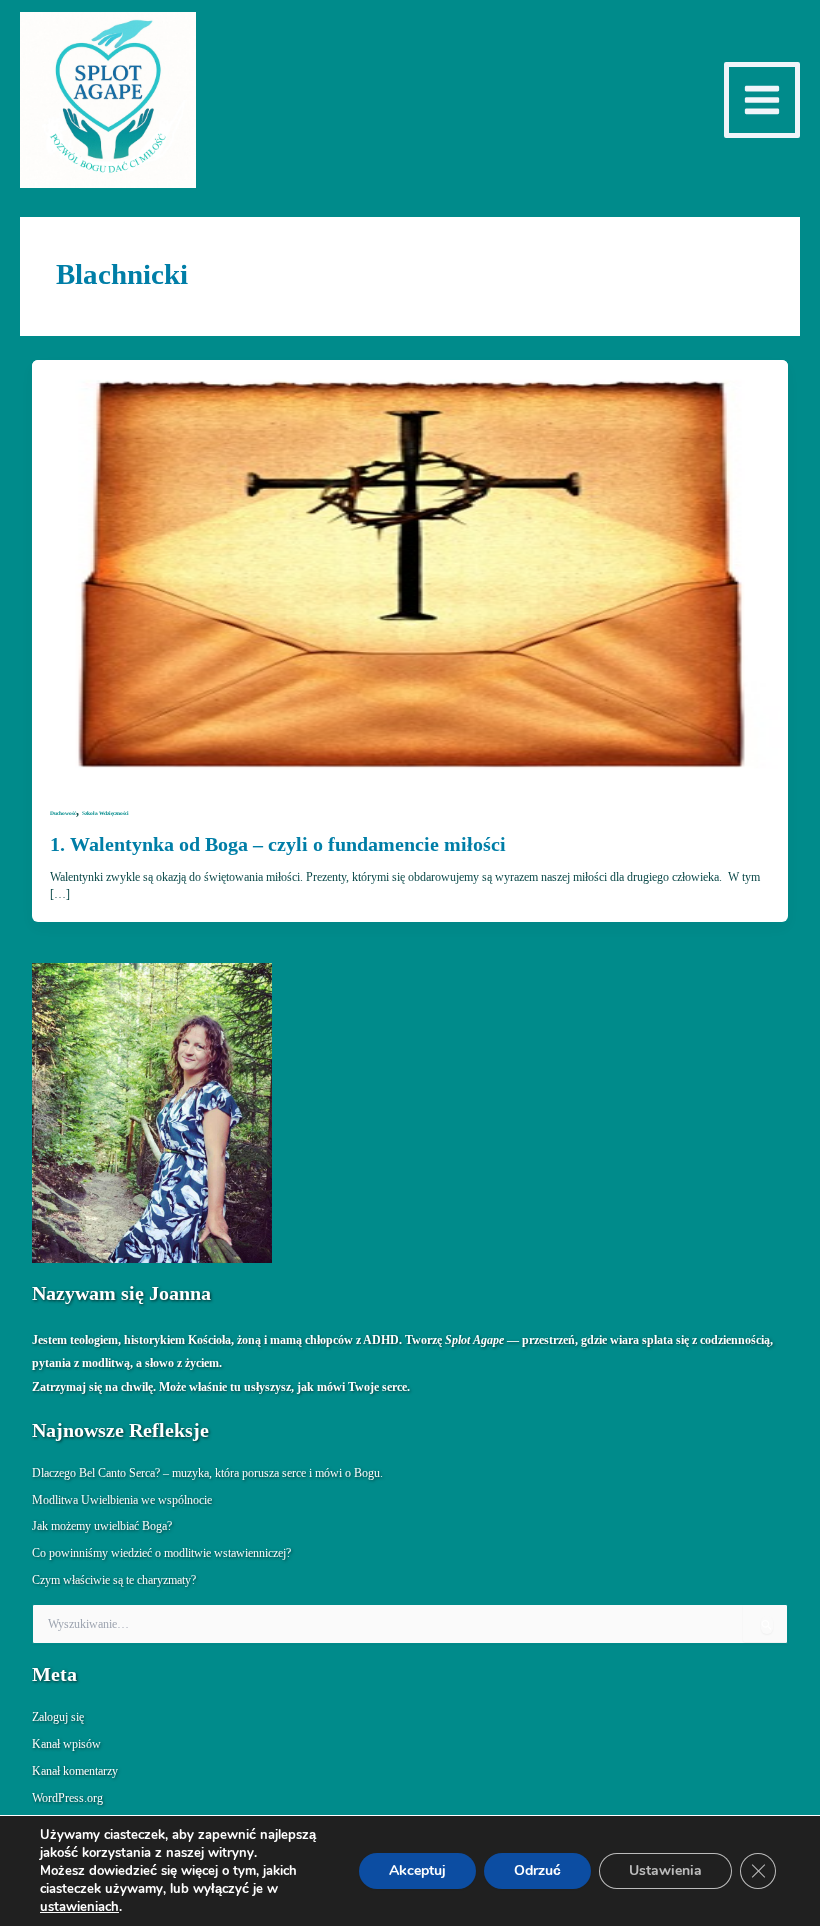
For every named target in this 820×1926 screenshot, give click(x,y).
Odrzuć (537, 1870)
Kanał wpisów (66, 1744)
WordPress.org (67, 1798)
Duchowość (63, 813)
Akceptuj (417, 1870)
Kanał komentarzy (75, 1771)
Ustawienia (665, 1870)
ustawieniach (79, 1907)
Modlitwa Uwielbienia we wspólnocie (122, 1500)
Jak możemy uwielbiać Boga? (102, 1526)
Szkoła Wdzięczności (105, 813)
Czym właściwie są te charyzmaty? (114, 1580)
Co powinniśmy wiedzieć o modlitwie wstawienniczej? (161, 1553)
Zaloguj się (58, 1717)
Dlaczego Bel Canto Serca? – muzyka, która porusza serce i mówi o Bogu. (207, 1473)
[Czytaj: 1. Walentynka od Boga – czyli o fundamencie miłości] (410, 572)
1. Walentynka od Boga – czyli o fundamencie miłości (278, 844)
